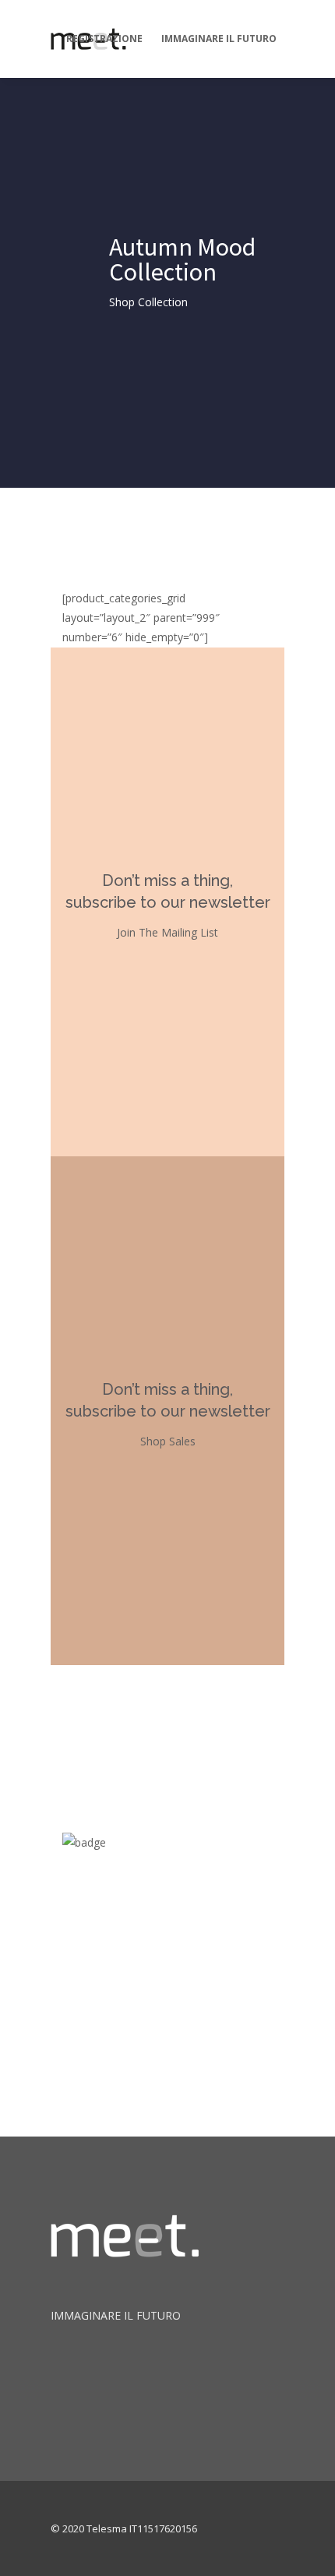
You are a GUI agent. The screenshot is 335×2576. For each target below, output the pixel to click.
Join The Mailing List (167, 932)
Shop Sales (168, 1441)
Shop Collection (148, 302)
